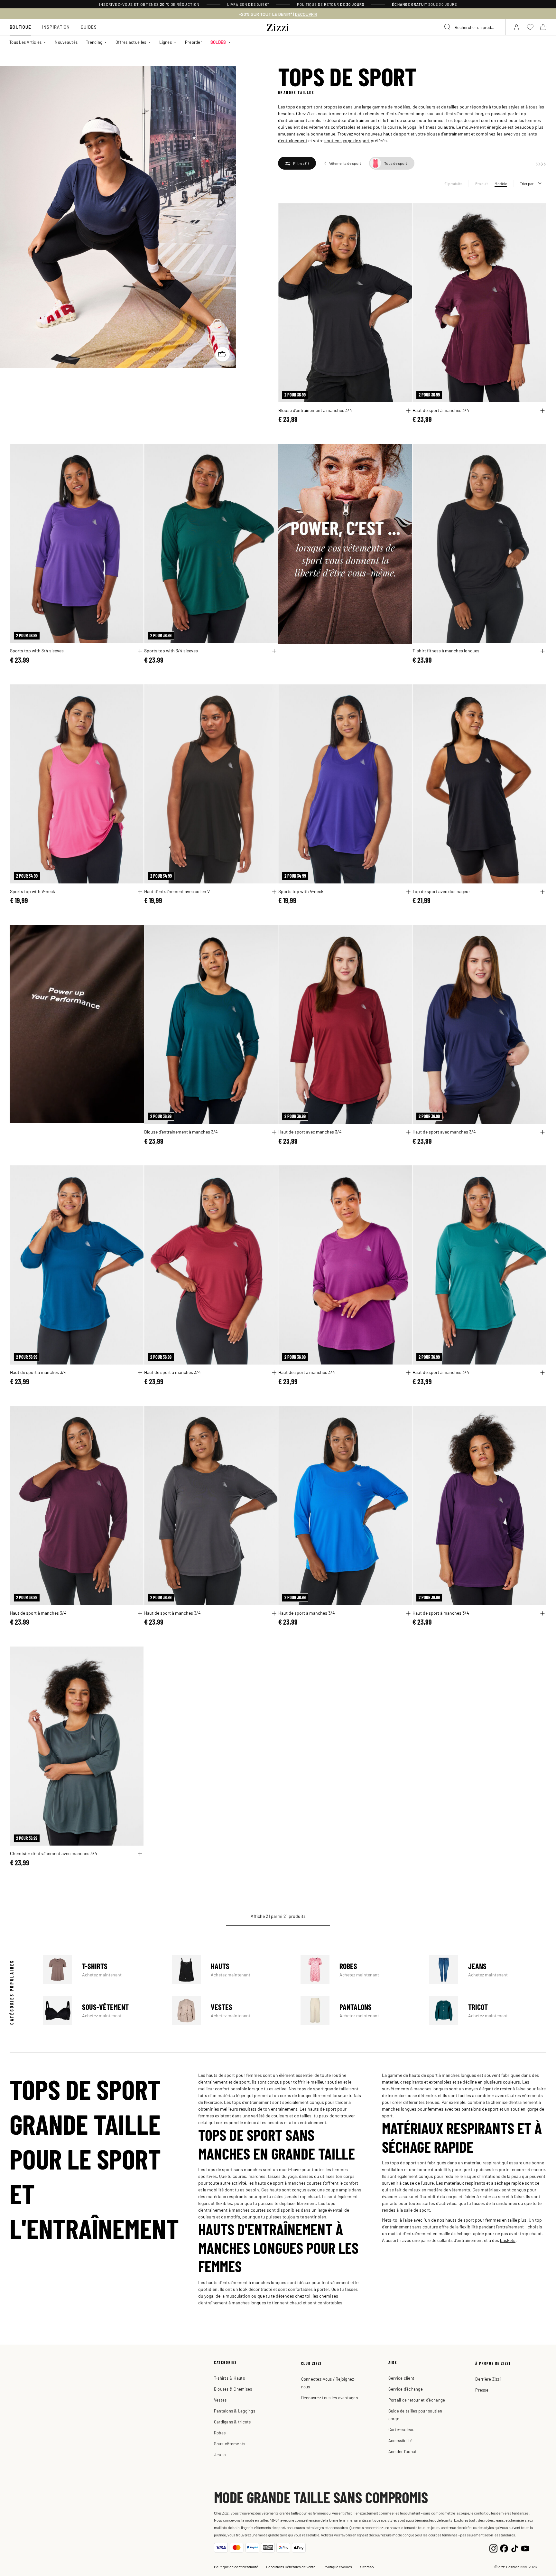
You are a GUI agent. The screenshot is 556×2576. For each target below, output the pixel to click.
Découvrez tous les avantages (329, 2398)
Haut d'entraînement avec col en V (177, 891)
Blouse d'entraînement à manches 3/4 (315, 410)
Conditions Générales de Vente (291, 2567)
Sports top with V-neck (32, 891)
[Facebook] (504, 2548)
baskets (508, 2240)
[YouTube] (525, 2548)
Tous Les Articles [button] (25, 42)
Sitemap (367, 2567)
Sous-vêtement (102, 2011)
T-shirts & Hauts (229, 2378)
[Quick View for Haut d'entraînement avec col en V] (274, 892)
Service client (402, 2378)
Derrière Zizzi (488, 2379)
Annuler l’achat (403, 2451)
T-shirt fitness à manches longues (446, 650)
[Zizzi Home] (278, 26)
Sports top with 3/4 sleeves (37, 650)
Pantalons (359, 2011)
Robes (359, 1970)
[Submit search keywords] (448, 27)
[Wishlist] (403, 212)
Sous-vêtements (230, 2444)
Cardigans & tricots (232, 2422)
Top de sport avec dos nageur (441, 891)
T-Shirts (102, 1970)
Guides (89, 27)
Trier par (527, 183)
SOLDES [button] (218, 42)
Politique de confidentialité (236, 2567)
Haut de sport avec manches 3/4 (310, 1132)
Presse (482, 2390)
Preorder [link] (194, 42)
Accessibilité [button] (400, 2440)
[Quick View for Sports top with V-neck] (140, 892)
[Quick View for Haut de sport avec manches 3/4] (408, 1132)
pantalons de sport (480, 2109)
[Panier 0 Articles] (543, 27)
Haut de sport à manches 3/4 (441, 410)
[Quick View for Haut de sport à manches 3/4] (542, 411)
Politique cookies (338, 2567)
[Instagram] (493, 2548)
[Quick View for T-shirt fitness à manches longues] (542, 651)
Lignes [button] (166, 42)
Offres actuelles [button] (131, 42)
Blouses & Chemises (233, 2389)
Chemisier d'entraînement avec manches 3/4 (54, 1853)
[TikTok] (515, 2548)
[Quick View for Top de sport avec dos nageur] (542, 892)
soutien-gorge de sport (347, 140)
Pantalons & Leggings (235, 2411)
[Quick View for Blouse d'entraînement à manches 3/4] (408, 411)
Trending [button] (94, 42)
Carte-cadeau (402, 2429)
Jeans (488, 1970)
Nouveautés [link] (66, 42)
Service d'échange (406, 2389)
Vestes (230, 2011)
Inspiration (56, 27)
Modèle (501, 183)
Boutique (20, 27)
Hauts (230, 1970)
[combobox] (472, 27)
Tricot (488, 2011)
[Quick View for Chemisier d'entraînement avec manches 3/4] (140, 1854)
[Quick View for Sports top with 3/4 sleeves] (140, 651)
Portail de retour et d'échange (417, 2400)
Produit (482, 183)
